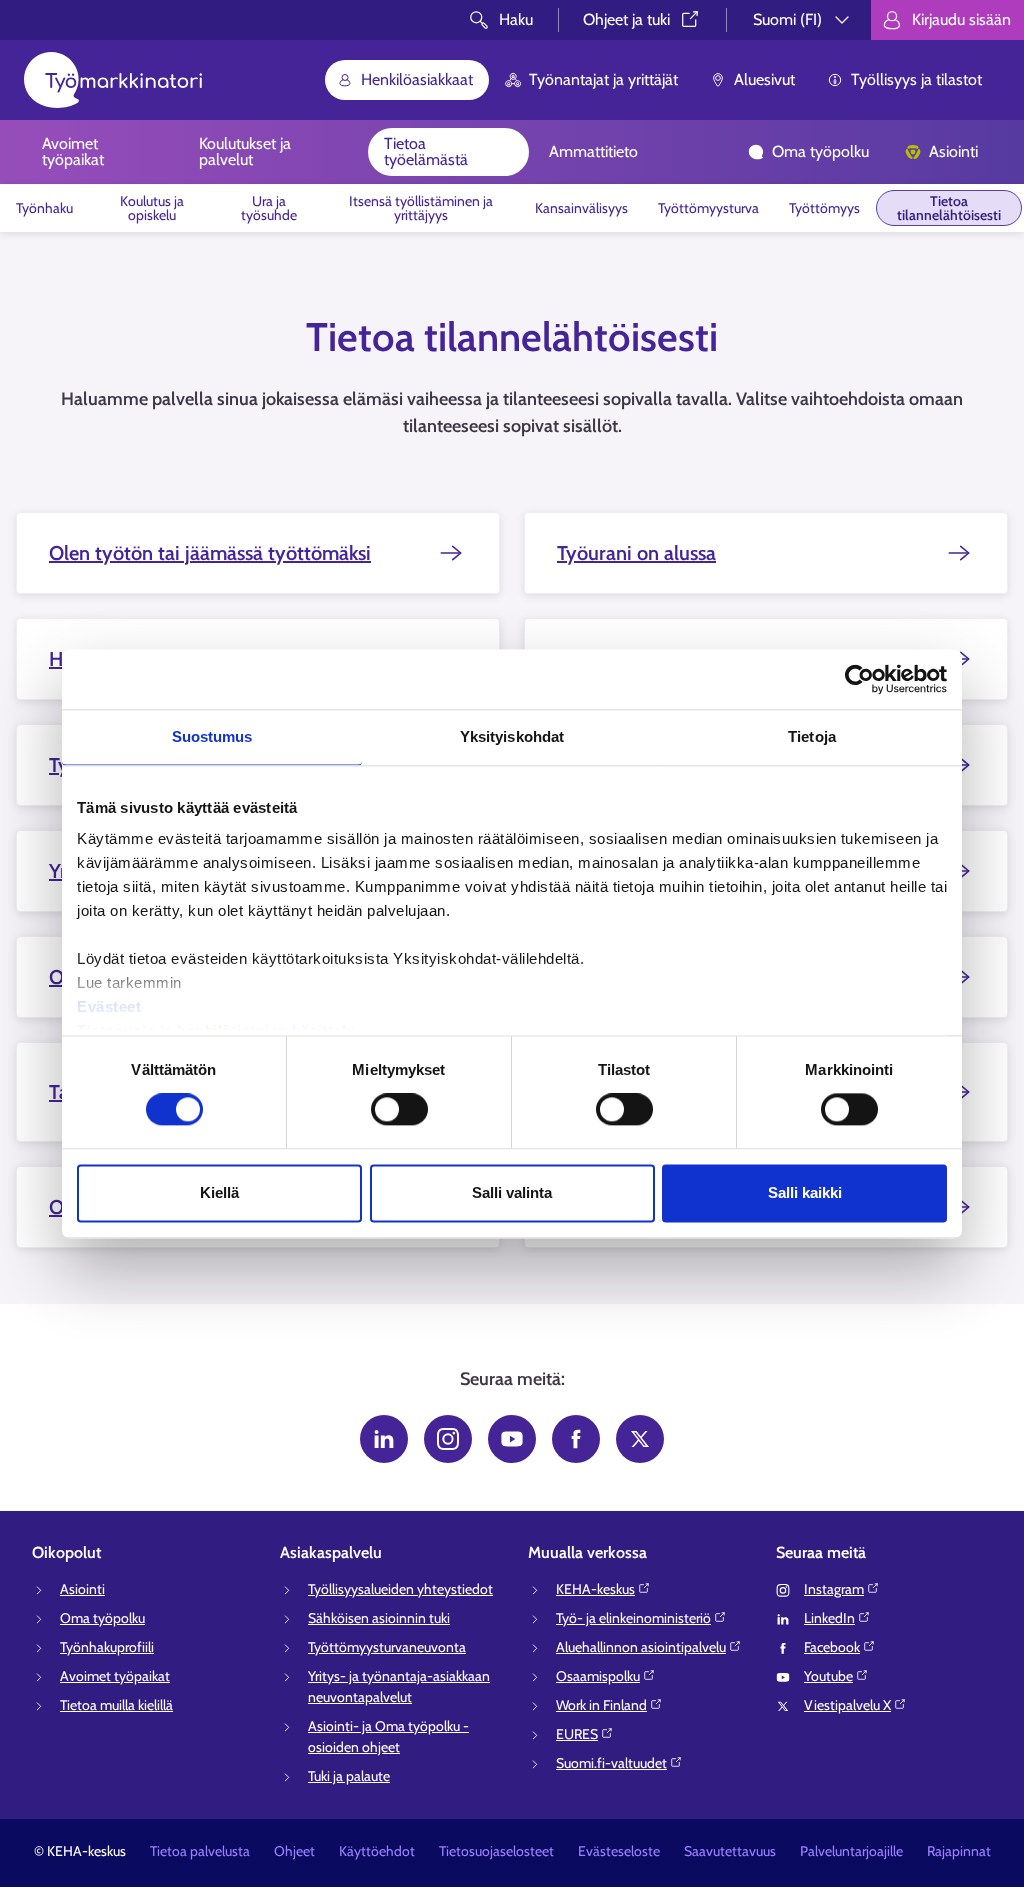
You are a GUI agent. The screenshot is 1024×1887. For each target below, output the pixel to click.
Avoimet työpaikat (73, 151)
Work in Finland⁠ (601, 1705)
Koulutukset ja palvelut (245, 151)
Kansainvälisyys (581, 208)
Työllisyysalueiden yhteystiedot (400, 1589)
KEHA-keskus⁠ (595, 1589)
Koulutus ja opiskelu (152, 208)
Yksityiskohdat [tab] (512, 736)
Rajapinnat (959, 1851)
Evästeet (109, 1006)
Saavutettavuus (730, 1851)
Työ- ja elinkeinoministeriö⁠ (633, 1618)
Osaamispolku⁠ (598, 1676)
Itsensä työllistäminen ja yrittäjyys (421, 208)
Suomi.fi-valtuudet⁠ (611, 1763)
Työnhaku (44, 208)
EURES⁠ (577, 1734)
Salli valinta (512, 1192)
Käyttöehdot (377, 1851)
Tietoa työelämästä (426, 151)
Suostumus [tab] (212, 736)
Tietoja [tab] (812, 736)
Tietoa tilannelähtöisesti (949, 208)
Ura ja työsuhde (269, 208)
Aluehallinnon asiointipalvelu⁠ (641, 1647)
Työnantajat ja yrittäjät (603, 79)
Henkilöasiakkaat (417, 79)
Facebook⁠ (832, 1647)
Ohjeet (294, 1851)
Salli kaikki (805, 1192)
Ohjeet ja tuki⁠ (626, 19)
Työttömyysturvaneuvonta (387, 1647)
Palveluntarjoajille (851, 1851)
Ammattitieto (593, 151)
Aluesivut (764, 79)
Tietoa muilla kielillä (116, 1705)
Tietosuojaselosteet (496, 1851)
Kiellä (219, 1192)
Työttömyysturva (708, 208)
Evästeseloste (619, 1851)
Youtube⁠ (828, 1676)
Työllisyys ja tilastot (916, 79)
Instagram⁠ (834, 1589)
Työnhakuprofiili (107, 1647)
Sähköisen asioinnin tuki (379, 1618)
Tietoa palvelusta (200, 1851)
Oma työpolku (820, 151)
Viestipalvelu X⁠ (847, 1705)
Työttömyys (824, 208)
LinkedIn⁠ (829, 1618)
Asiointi (953, 151)
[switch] (399, 1110)
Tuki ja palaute (349, 1776)
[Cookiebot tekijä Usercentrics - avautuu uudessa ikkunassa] (859, 679)
